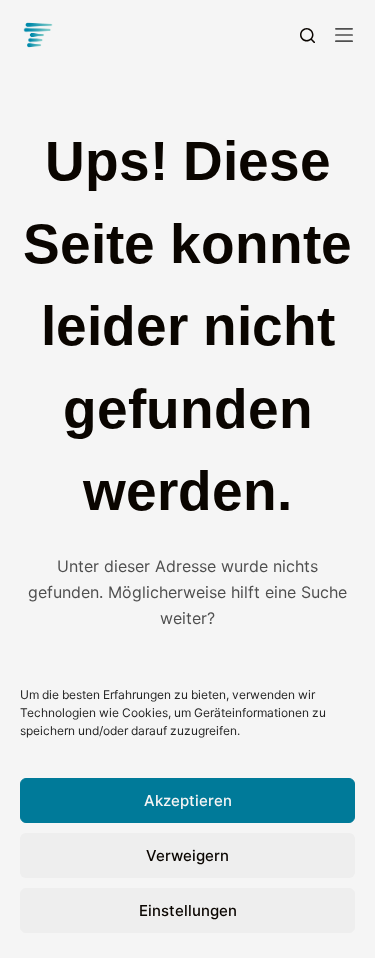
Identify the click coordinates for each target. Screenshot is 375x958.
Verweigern (187, 855)
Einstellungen (188, 910)
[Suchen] (307, 35)
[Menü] (344, 35)
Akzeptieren (188, 800)
